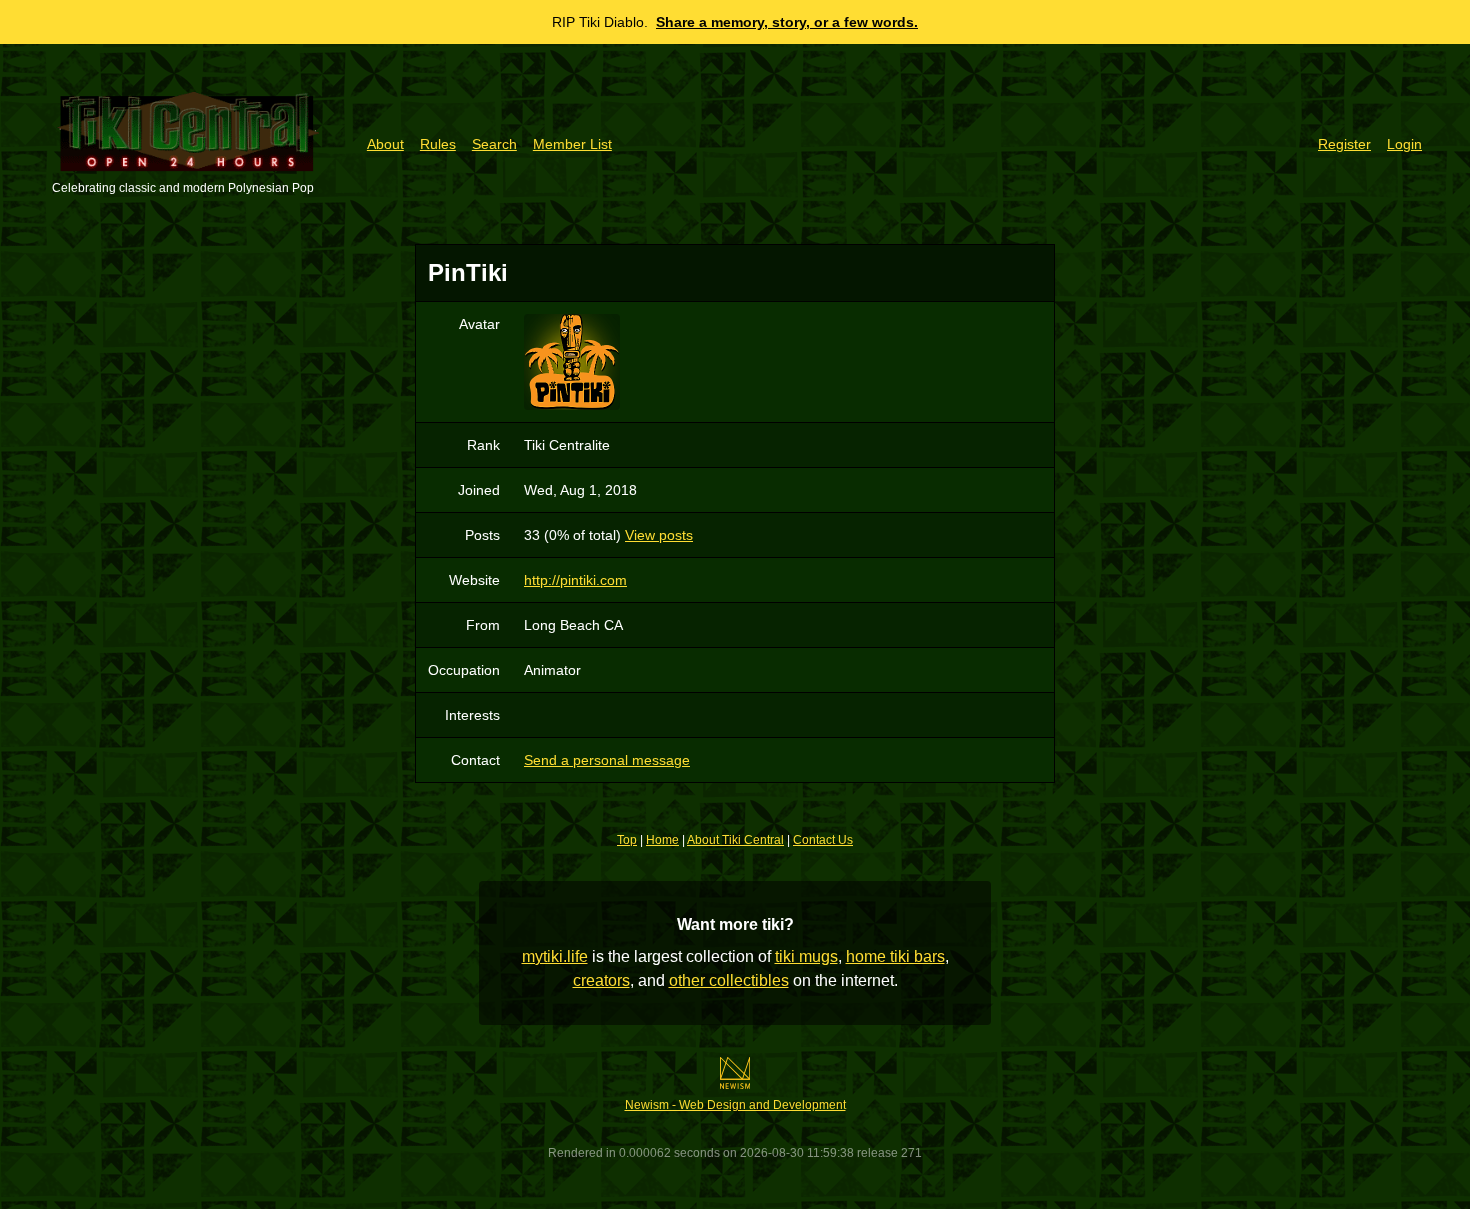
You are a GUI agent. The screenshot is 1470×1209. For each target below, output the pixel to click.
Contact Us (823, 840)
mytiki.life (555, 956)
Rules (438, 144)
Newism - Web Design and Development (735, 1105)
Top (627, 840)
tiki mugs (806, 956)
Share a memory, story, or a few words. (787, 22)
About (385, 144)
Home (662, 840)
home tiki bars (895, 956)
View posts (659, 535)
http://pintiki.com (575, 580)
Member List (572, 144)
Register (1344, 144)
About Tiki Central (735, 840)
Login (1404, 144)
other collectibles (729, 980)
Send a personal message (607, 760)
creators (601, 980)
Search (494, 144)
